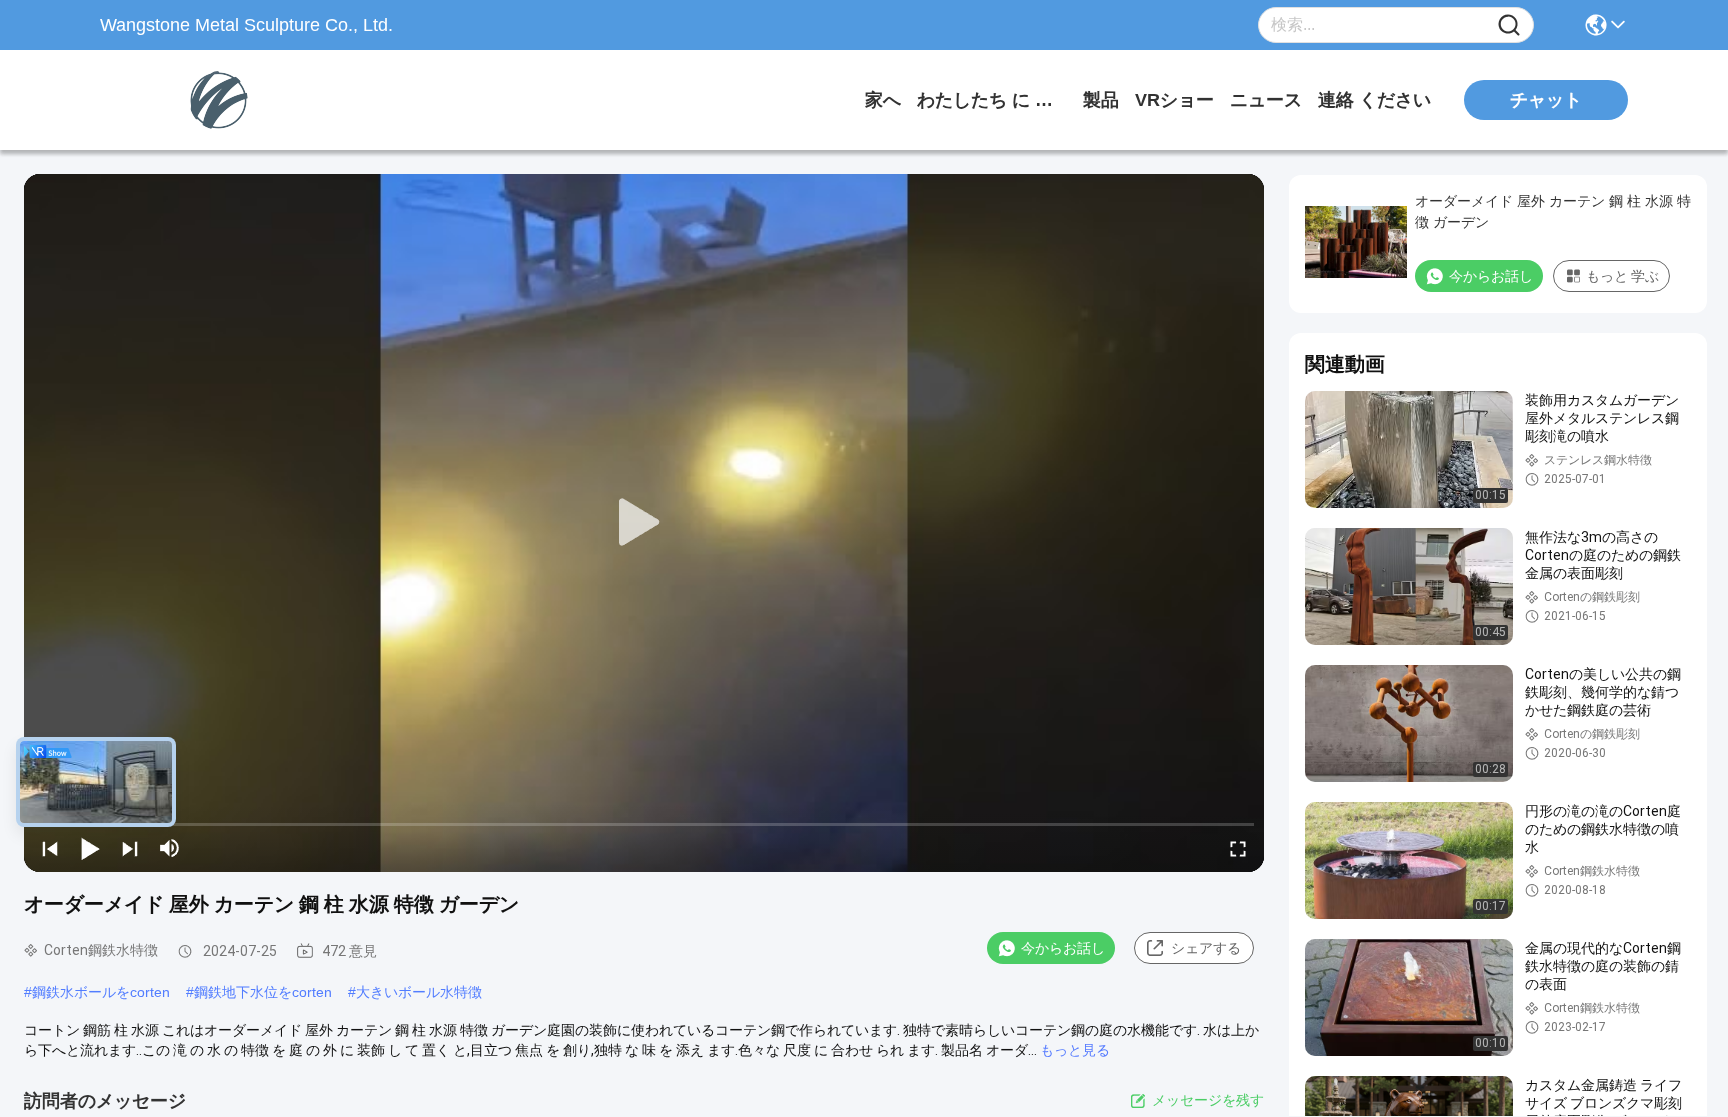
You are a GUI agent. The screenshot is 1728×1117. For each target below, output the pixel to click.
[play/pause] (90, 848)
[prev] (50, 848)
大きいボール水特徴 (419, 992)
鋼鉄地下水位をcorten (263, 992)
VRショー (1174, 100)
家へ (883, 100)
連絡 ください (1374, 100)
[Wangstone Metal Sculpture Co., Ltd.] (210, 100)
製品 (1101, 100)
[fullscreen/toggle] (1238, 848)
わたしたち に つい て (992, 100)
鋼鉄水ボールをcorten (101, 992)
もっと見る (1075, 1050)
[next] (130, 848)
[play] (644, 523)
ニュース (1266, 100)
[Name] (1509, 25)
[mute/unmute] (170, 848)
